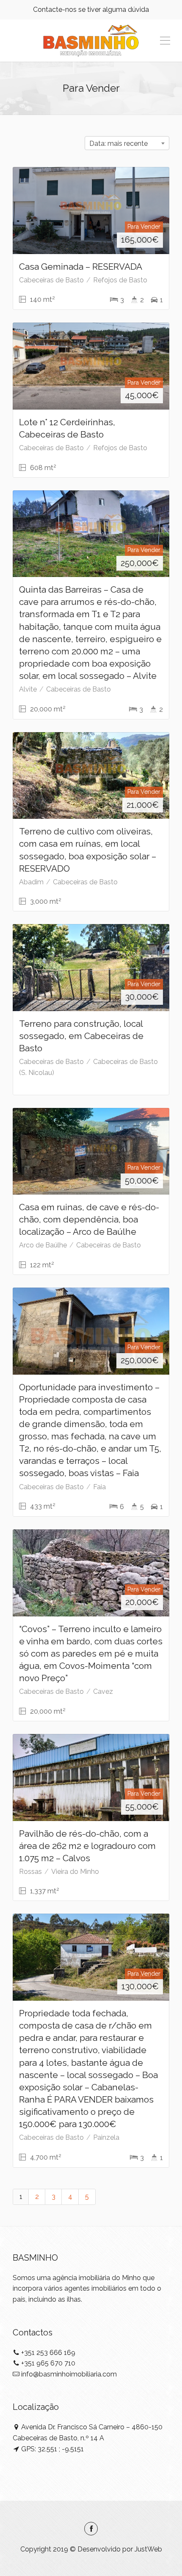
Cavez (103, 1691)
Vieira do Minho (75, 1872)
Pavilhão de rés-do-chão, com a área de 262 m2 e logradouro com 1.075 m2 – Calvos (87, 1846)
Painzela (106, 2137)
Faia (99, 1487)
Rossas (30, 1872)
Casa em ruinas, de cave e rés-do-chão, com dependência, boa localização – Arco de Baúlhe (89, 1219)
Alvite (28, 689)
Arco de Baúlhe (43, 1245)
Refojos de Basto (120, 280)
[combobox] (127, 143)
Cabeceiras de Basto (51, 280)
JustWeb (148, 2549)
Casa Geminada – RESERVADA (81, 267)
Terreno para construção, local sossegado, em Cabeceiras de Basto (81, 1036)
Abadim (31, 882)
